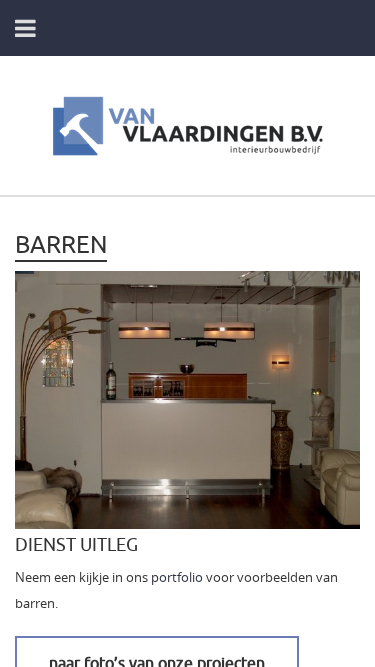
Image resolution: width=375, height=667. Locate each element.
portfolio (177, 577)
